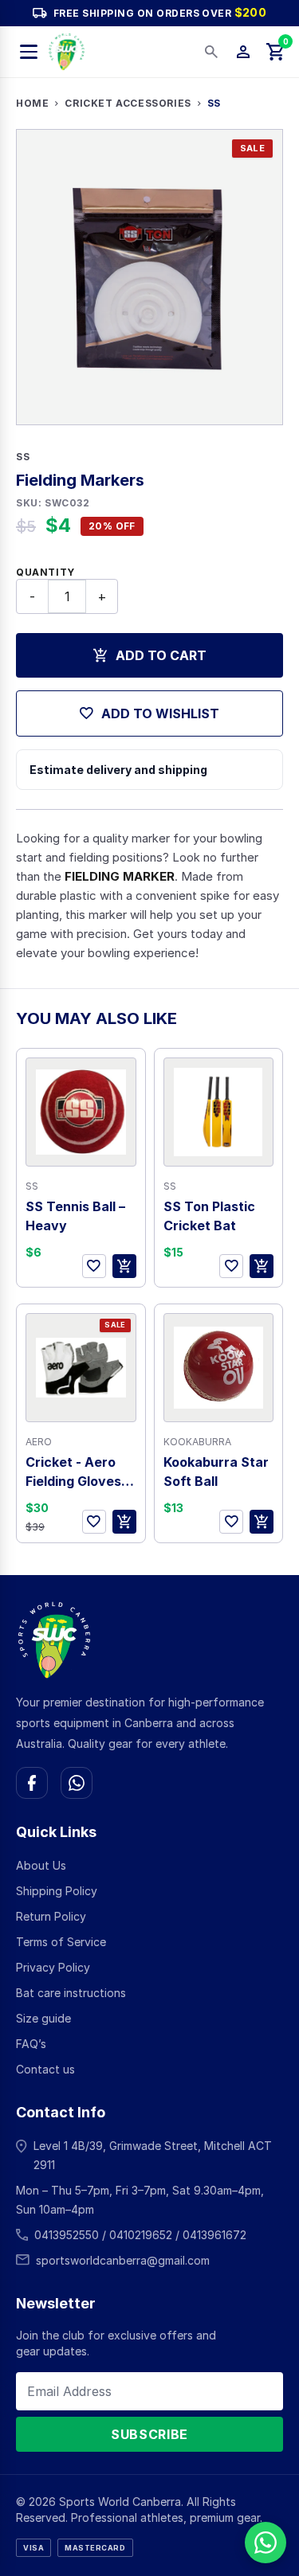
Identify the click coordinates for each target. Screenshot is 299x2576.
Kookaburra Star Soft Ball (216, 1472)
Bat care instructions (71, 1993)
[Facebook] (32, 1783)
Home (32, 103)
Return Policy (51, 1916)
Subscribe (149, 2434)
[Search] (211, 52)
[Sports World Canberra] (67, 52)
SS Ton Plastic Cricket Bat (209, 1216)
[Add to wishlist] (94, 1266)
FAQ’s (31, 2044)
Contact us (45, 2069)
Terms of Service (61, 1942)
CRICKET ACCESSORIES (128, 103)
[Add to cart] (124, 1266)
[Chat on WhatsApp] (77, 1783)
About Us (41, 1865)
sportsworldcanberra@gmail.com (123, 2260)
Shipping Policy (57, 1891)
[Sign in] (243, 52)
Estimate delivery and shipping (118, 770)
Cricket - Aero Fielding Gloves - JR (78, 1472)
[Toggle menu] (29, 52)
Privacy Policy (53, 1967)
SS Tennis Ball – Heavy (75, 1216)
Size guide (43, 2018)
